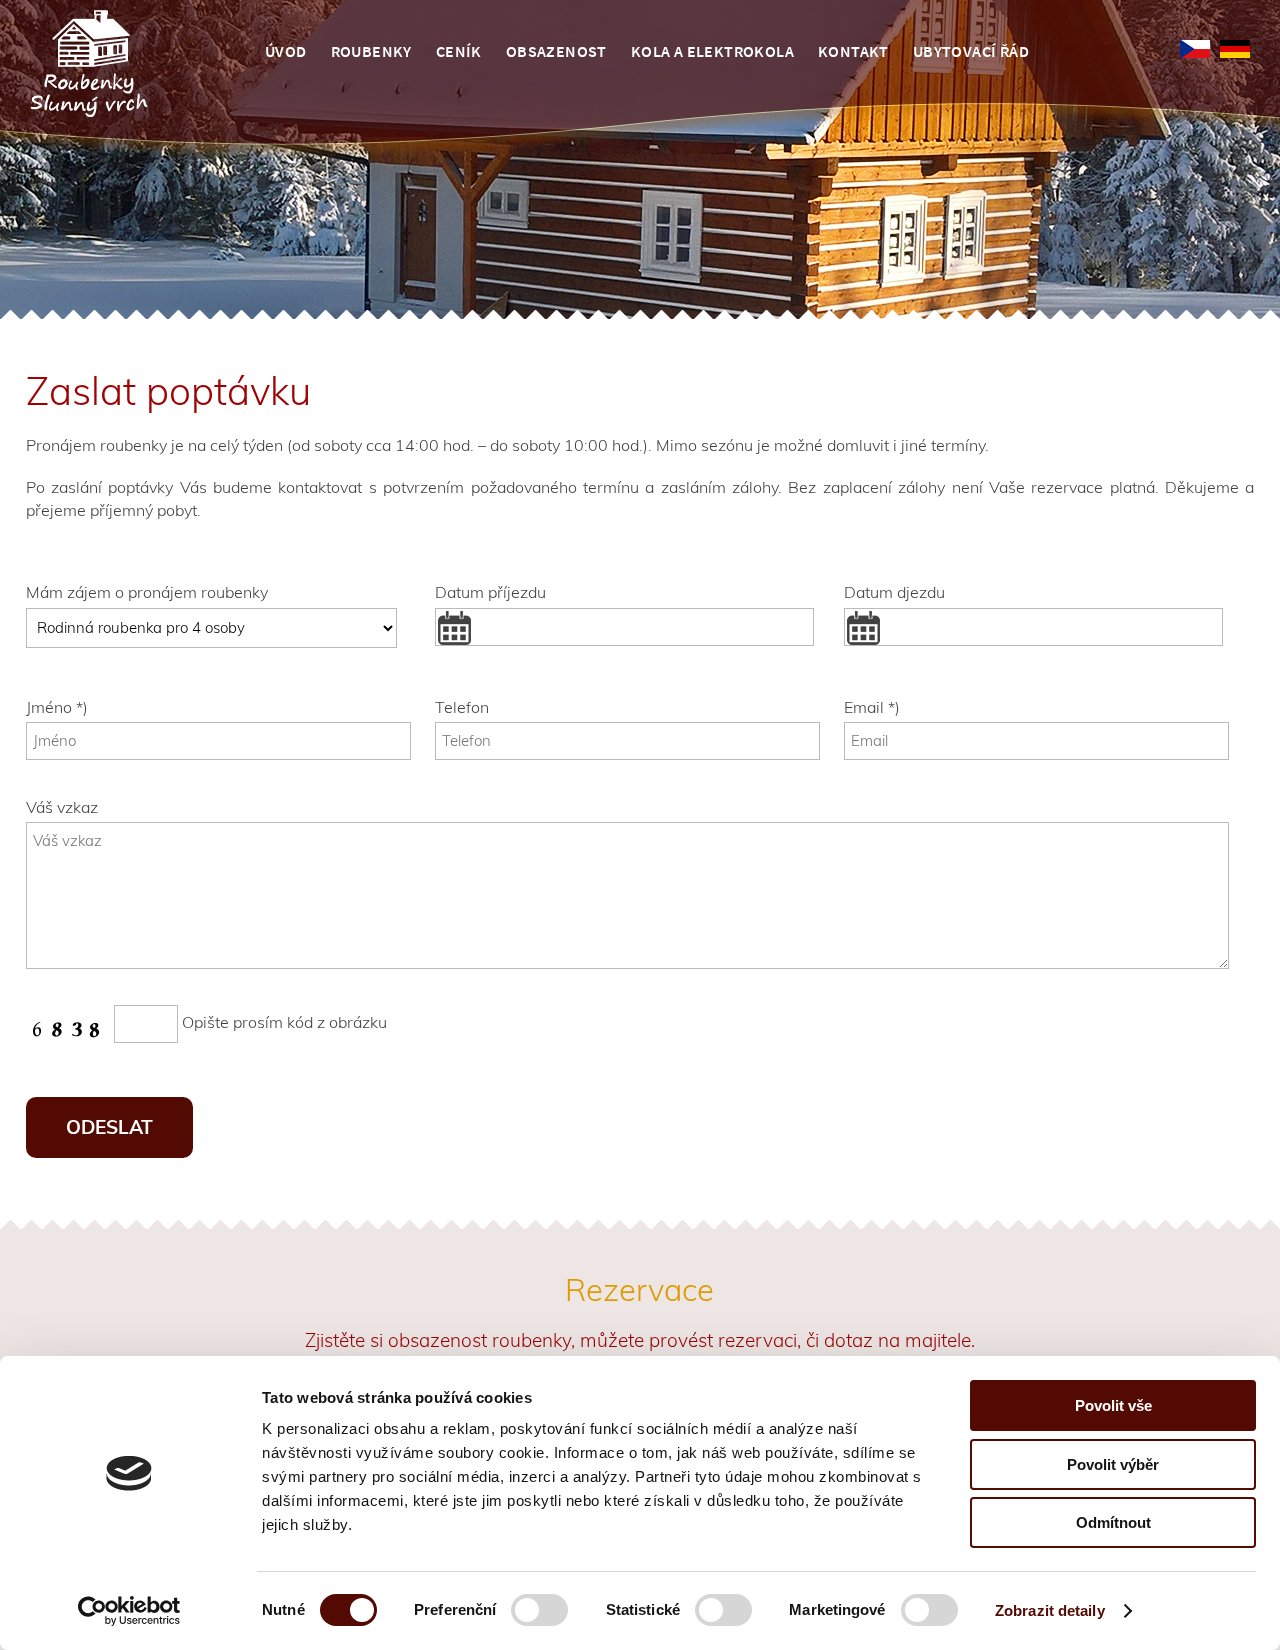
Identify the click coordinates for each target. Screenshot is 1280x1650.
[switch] (539, 1617)
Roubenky (371, 51)
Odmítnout (1113, 1522)
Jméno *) (57, 707)
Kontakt (853, 51)
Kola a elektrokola (712, 51)
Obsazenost (556, 51)
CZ (1195, 49)
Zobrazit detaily (1050, 1610)
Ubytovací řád (971, 51)
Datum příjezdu (490, 592)
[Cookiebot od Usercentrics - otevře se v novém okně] (129, 1611)
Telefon (462, 707)
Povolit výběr (1113, 1464)
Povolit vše (1113, 1405)
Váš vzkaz (62, 807)
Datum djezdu (894, 592)
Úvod (286, 51)
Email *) (872, 707)
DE (1235, 49)
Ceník (459, 51)
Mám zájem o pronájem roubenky (147, 592)
